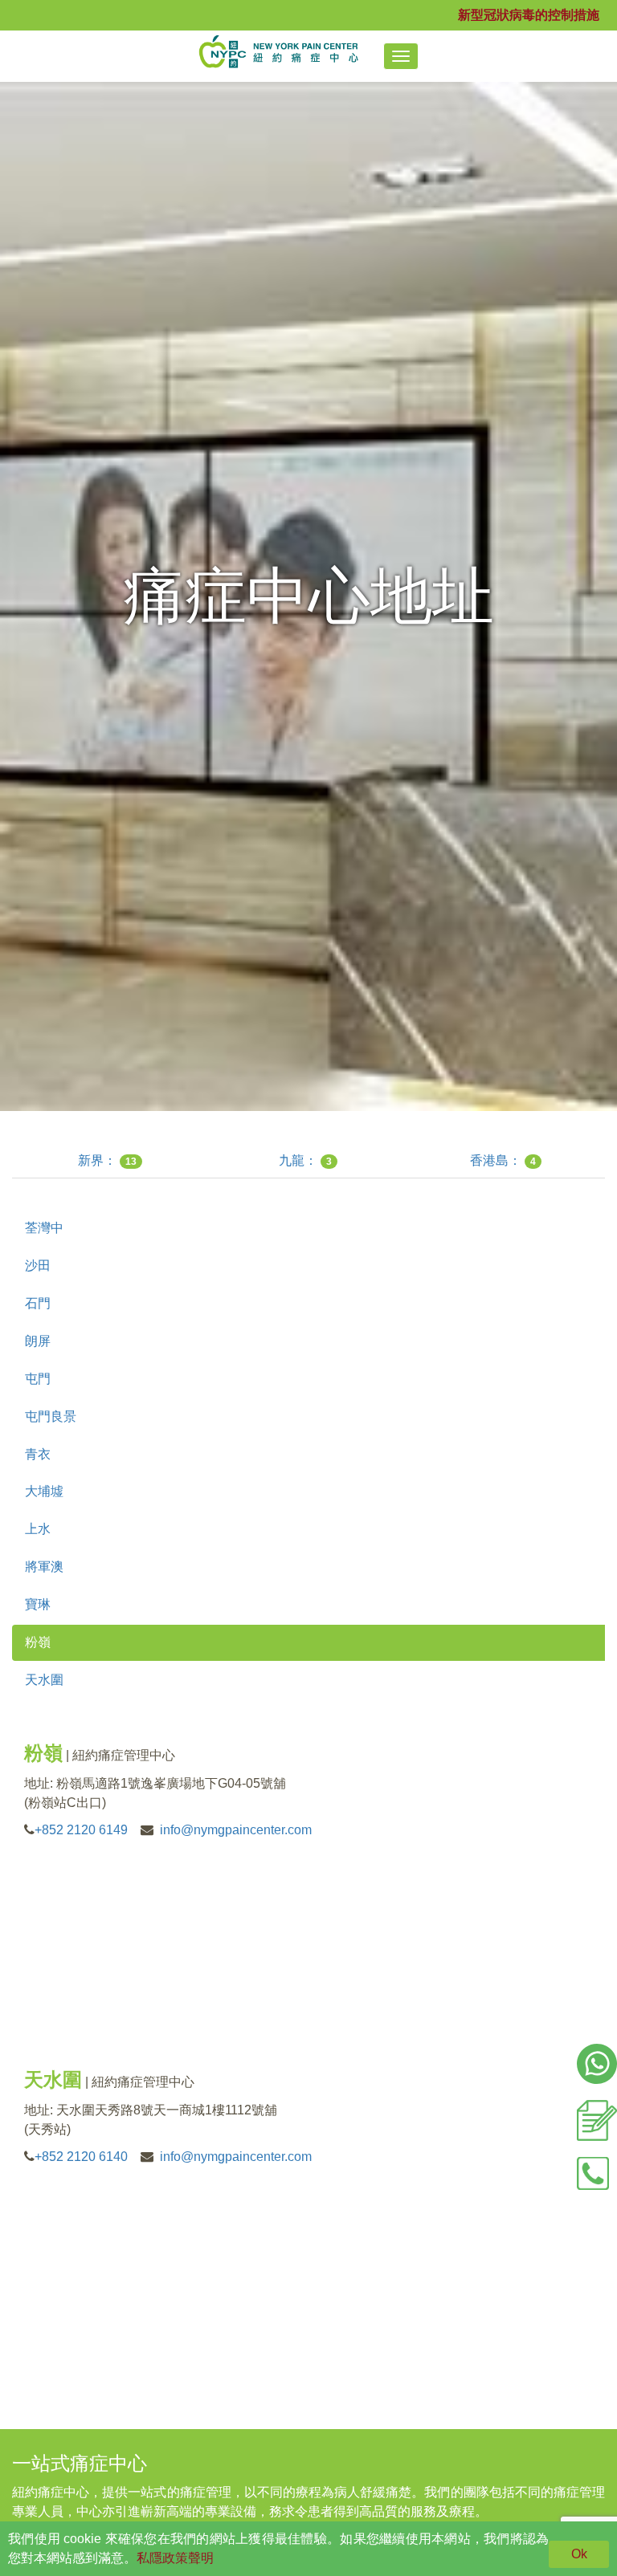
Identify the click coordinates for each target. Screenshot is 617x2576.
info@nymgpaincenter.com (236, 1830)
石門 (38, 1303)
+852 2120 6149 (81, 1830)
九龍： (305, 1160)
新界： (107, 1160)
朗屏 (38, 1341)
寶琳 (38, 1604)
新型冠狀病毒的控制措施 (529, 15)
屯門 (38, 1379)
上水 (38, 1529)
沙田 (38, 1266)
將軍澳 (44, 1567)
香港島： (503, 1160)
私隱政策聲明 (175, 2558)
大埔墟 (44, 1491)
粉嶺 (38, 1642)
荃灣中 (44, 1228)
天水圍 (44, 1680)
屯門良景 (51, 1416)
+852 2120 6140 (81, 2157)
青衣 (38, 1454)
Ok (579, 2554)
